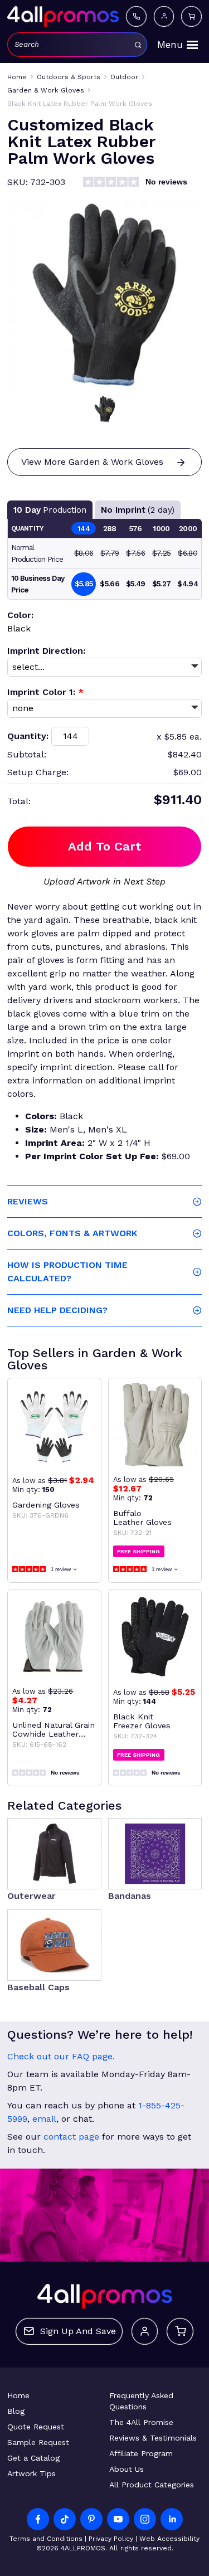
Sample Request (38, 2442)
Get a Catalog (33, 2458)
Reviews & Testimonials (153, 2438)
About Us (127, 2469)
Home (18, 2395)
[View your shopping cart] (191, 16)
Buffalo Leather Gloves (142, 1518)
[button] (105, 409)
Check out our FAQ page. (61, 2056)
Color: (20, 615)
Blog (16, 2411)
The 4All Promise (141, 2422)
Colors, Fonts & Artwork (72, 1233)
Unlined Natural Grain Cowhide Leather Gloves (54, 1729)
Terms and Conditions (46, 2539)
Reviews (28, 1201)
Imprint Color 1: (45, 692)
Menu (170, 45)
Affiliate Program (141, 2453)
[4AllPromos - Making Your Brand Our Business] (63, 16)
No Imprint (138, 510)
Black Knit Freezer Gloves (142, 1721)
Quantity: (28, 736)
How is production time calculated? (67, 1272)
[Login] (164, 16)
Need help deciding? (57, 1310)
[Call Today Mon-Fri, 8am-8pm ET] (136, 16)
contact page (71, 2137)
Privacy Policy (111, 2539)
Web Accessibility (169, 2539)
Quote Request (36, 2427)
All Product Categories (152, 2485)
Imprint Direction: (46, 651)
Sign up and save (78, 2331)
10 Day (50, 510)
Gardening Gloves (46, 1505)
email (44, 2119)
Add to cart (104, 846)
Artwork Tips (31, 2473)
